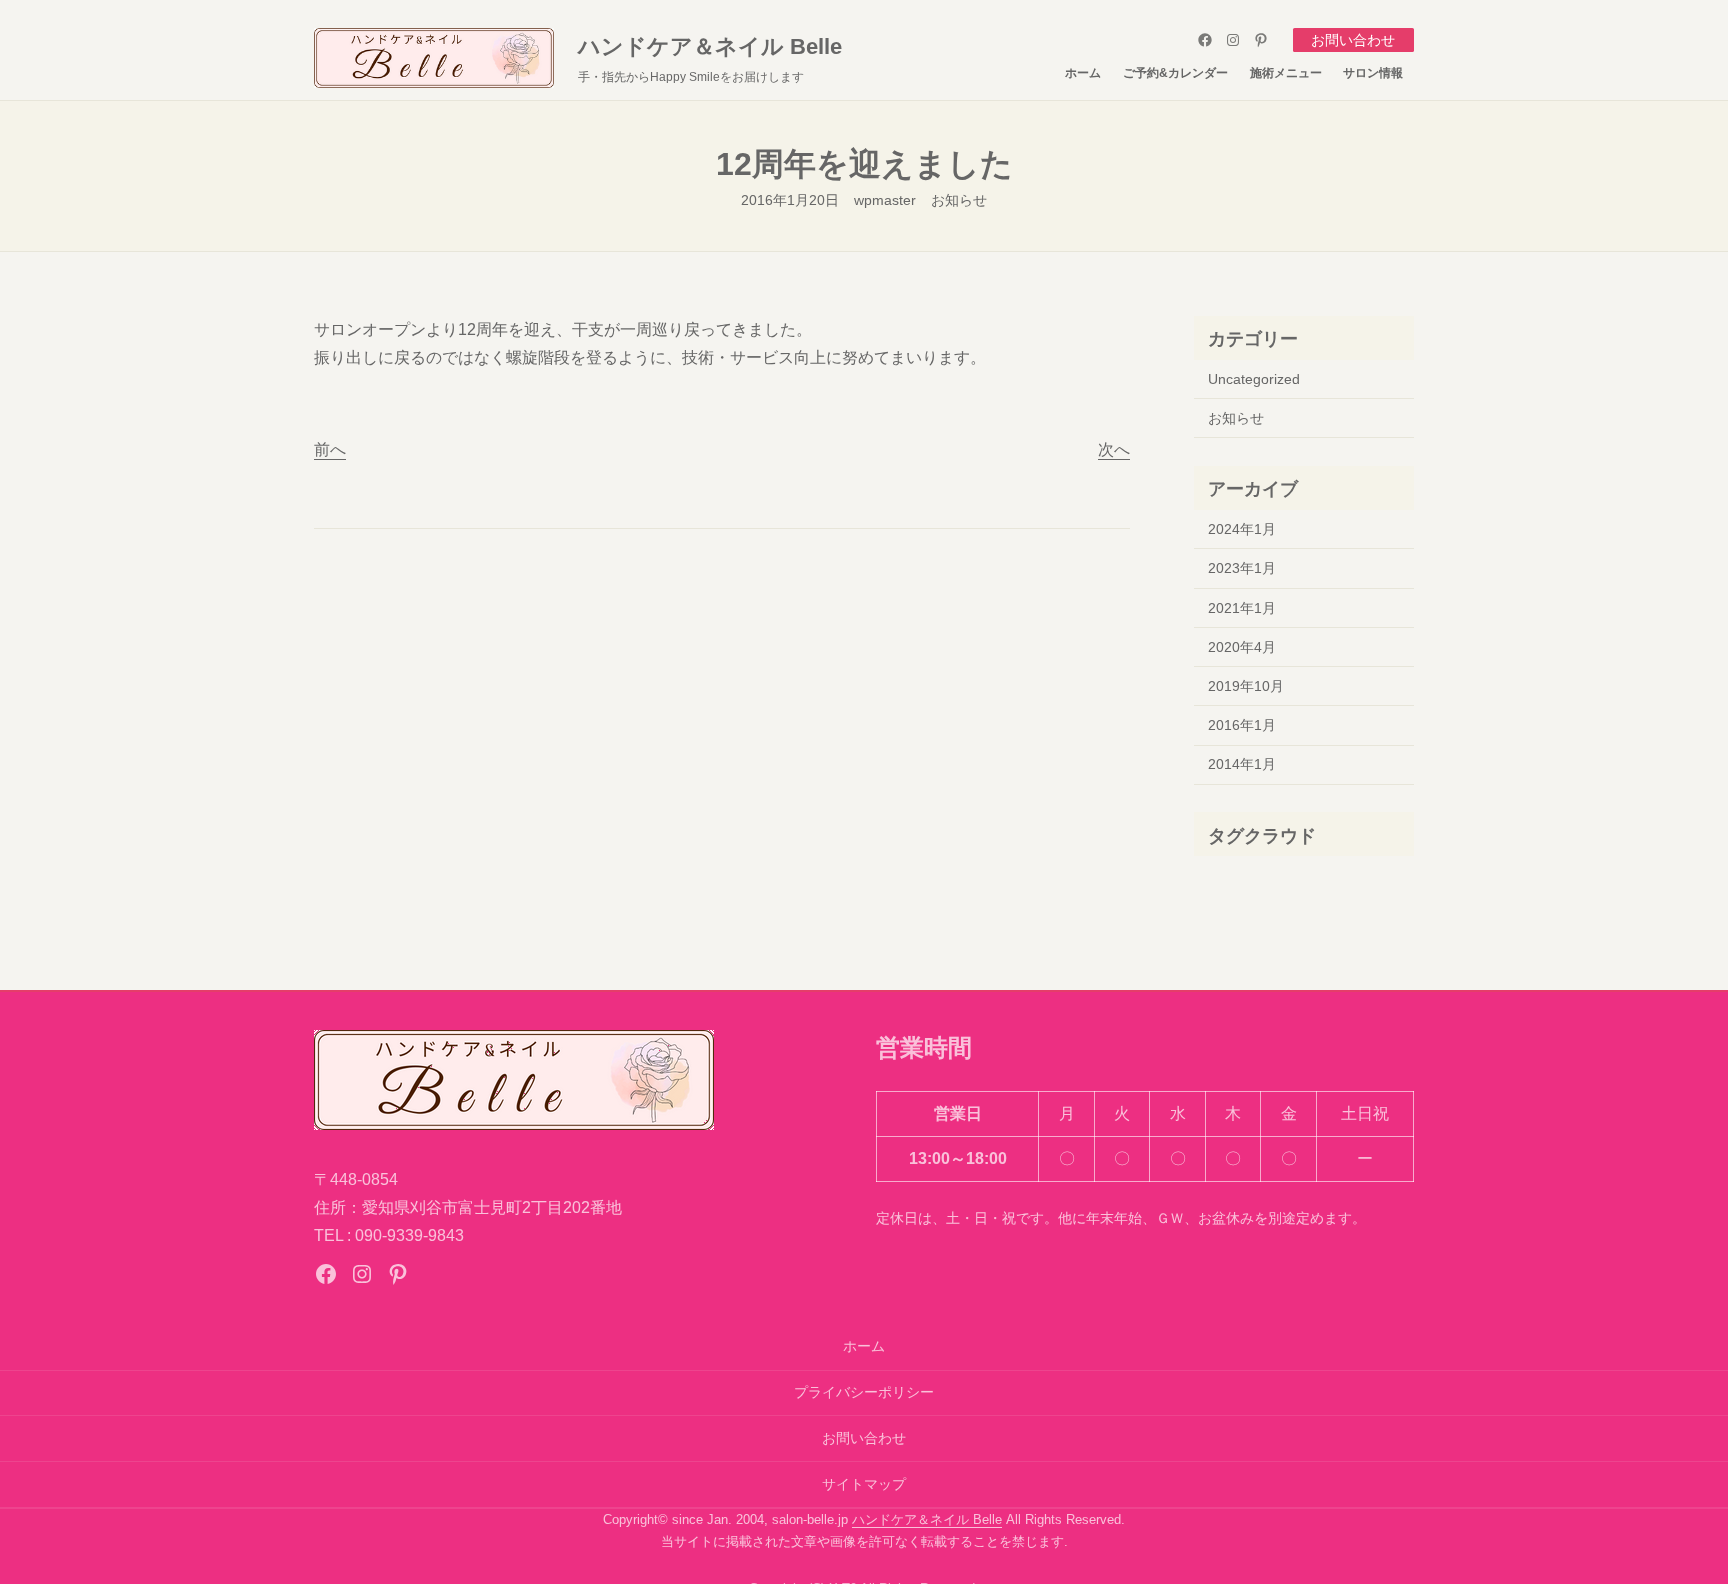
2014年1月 (1242, 764)
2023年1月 (1242, 568)
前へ (330, 449)
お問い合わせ (1353, 40)
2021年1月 (1242, 608)
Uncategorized (1254, 379)
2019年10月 (1246, 686)
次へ (1114, 449)
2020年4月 (1242, 647)
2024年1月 (1242, 529)
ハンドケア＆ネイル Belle (710, 46)
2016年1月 (1242, 725)
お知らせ (959, 200)
